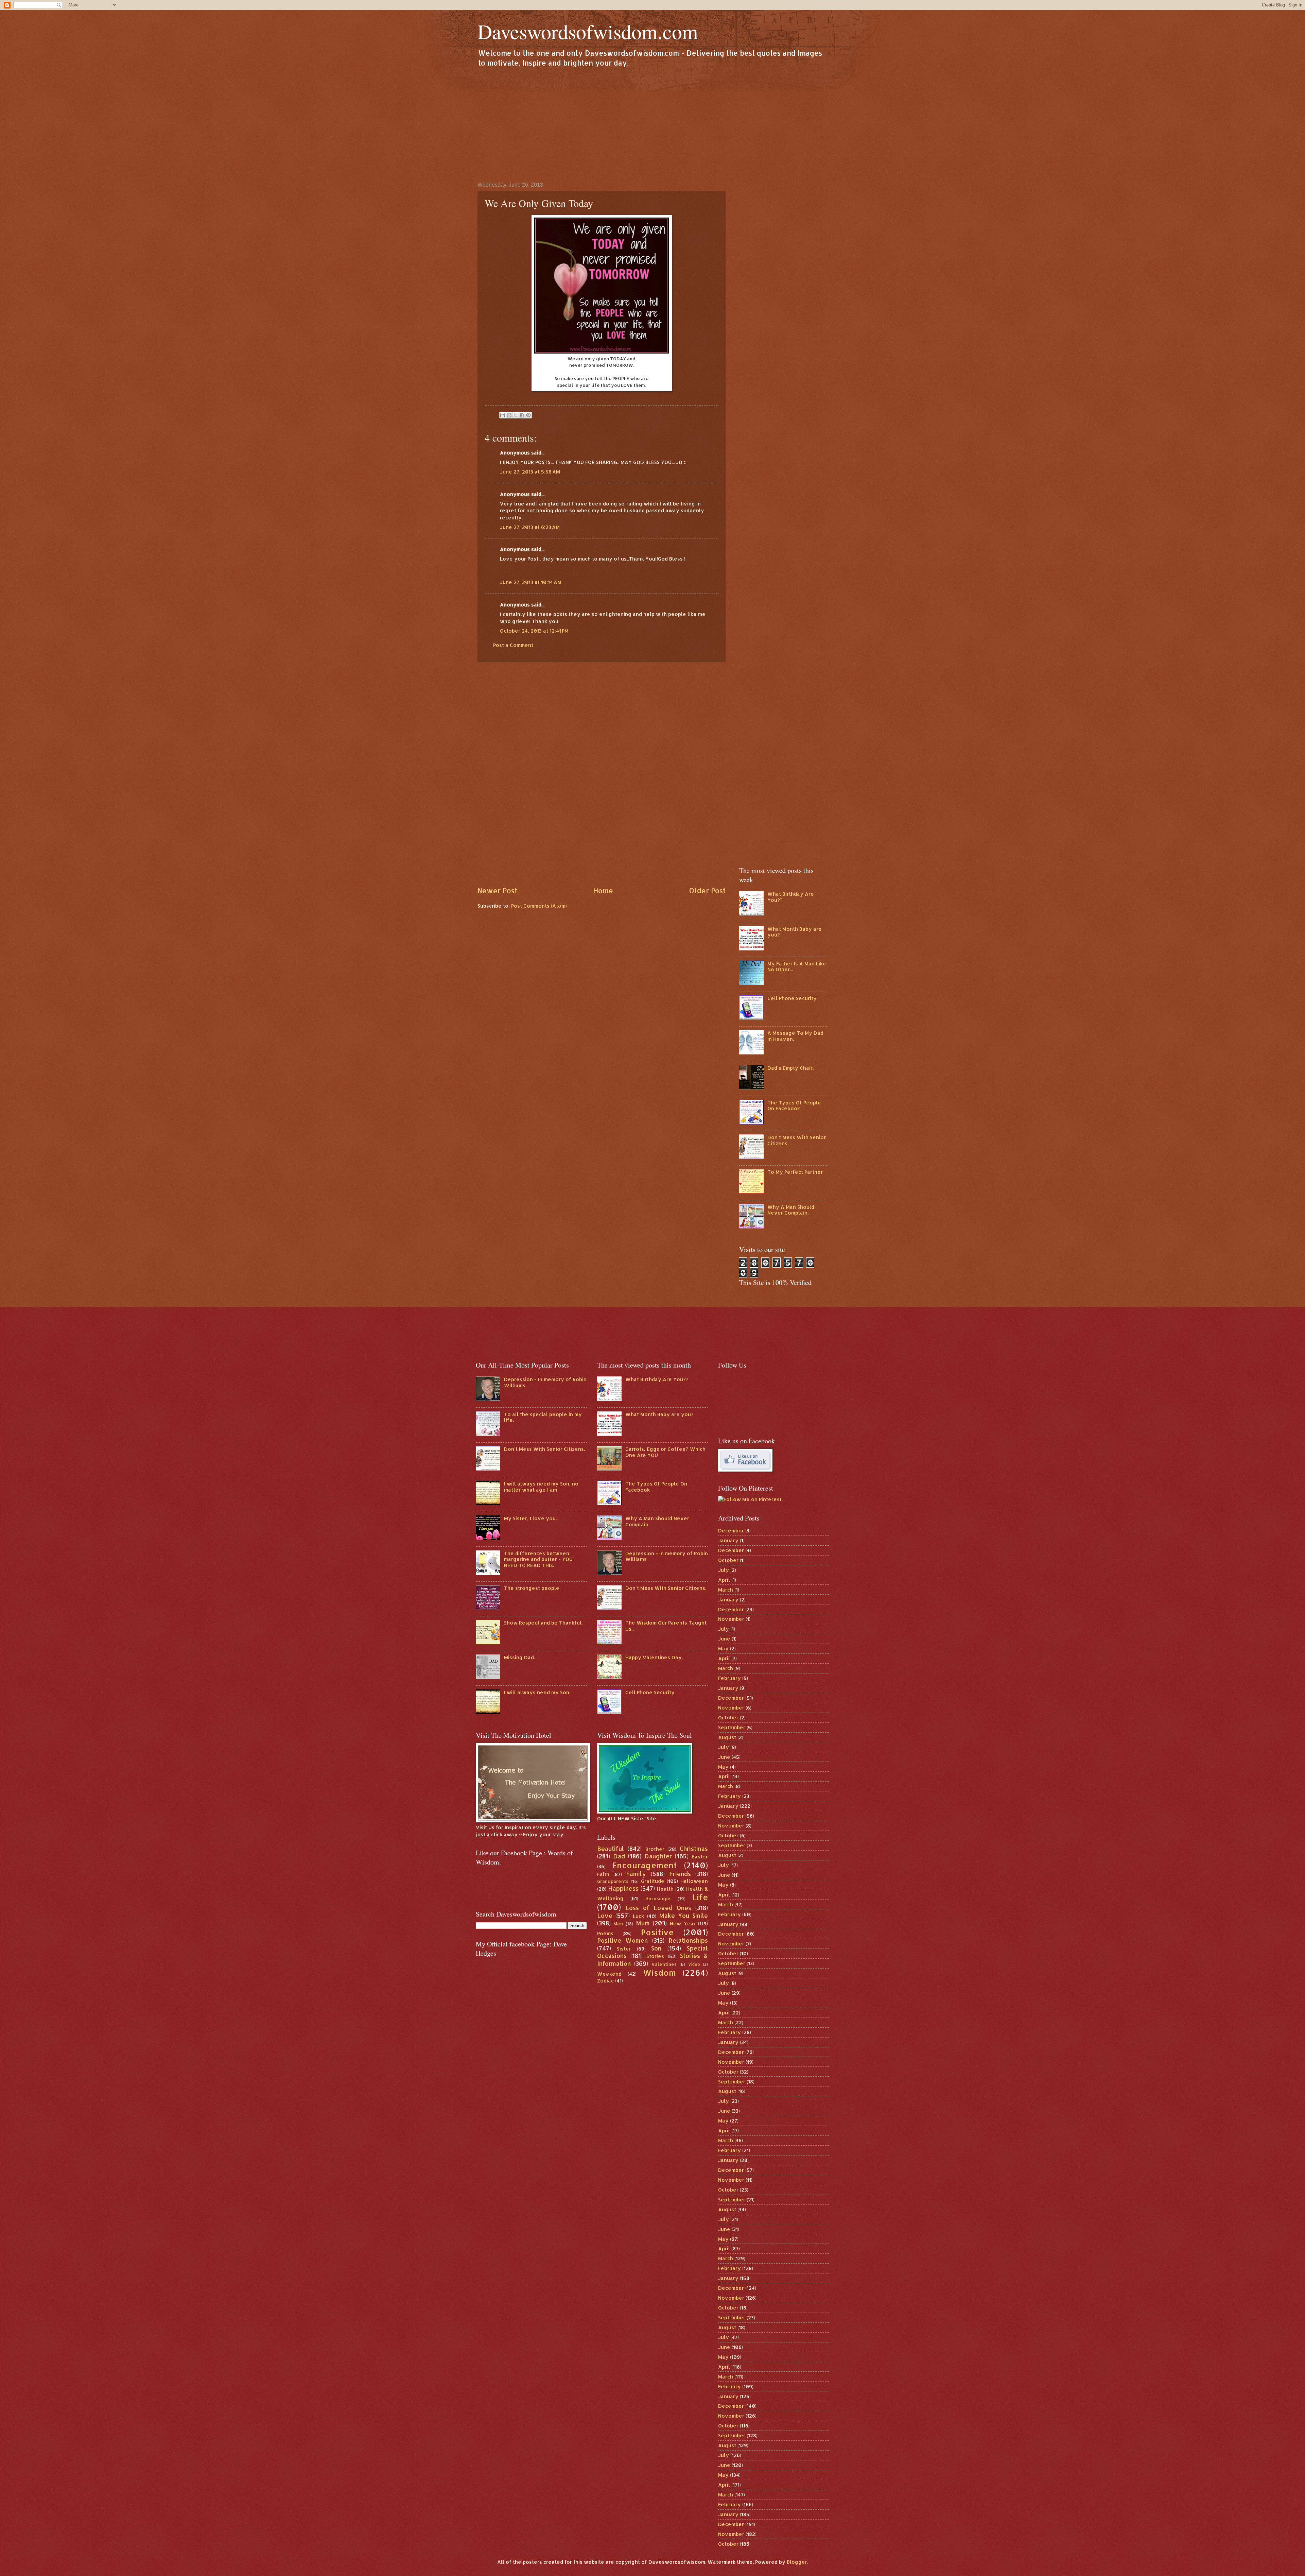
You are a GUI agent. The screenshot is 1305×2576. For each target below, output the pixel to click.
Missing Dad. (519, 1657)
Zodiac (605, 1981)
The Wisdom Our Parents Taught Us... (666, 1626)
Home (603, 891)
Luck (638, 1916)
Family (636, 1874)
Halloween (694, 1881)
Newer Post (497, 891)
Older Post (707, 891)
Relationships (688, 1940)
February (729, 1678)
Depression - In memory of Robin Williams (545, 1382)
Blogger (797, 2562)
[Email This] (503, 415)
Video (694, 1964)
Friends (680, 1874)
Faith (603, 1874)
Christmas (694, 1849)
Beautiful (611, 1849)
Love (605, 1916)
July (724, 1570)
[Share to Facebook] (522, 415)
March (726, 1590)
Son (656, 1948)
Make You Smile (684, 1916)
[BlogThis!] (509, 415)
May (723, 1648)
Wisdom (659, 1973)
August (727, 1737)
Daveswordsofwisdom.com (588, 31)
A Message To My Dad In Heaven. (795, 1036)
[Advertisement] (652, 124)
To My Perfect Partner (795, 1172)
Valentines (664, 1964)
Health (665, 1889)
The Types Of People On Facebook (794, 1106)
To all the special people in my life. (543, 1417)
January (728, 1540)
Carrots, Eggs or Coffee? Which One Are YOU (665, 1452)
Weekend (609, 1974)
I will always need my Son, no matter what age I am (541, 1487)
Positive (657, 1932)
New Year (683, 1924)
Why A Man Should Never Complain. (791, 1210)
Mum (643, 1923)
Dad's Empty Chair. (790, 1068)
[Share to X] (516, 415)
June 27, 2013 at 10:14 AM (531, 582)
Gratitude (653, 1881)
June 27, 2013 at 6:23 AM (530, 527)
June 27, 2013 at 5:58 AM (530, 472)
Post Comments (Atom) (539, 906)
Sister (624, 1949)
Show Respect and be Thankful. (543, 1623)
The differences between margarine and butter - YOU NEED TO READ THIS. (538, 1559)
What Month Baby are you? (795, 932)
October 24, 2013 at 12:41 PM (534, 631)
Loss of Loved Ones (658, 1908)
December (731, 1531)
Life (700, 1897)
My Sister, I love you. (530, 1518)
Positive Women (623, 1940)
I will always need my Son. (537, 1692)
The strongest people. (532, 1588)
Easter (700, 1857)
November (731, 1619)
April (724, 1580)
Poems (605, 1933)
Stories (655, 1956)
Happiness (623, 1888)
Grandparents (613, 1881)
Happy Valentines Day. (654, 1657)
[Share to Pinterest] (528, 415)
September (732, 1727)
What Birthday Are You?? (791, 897)
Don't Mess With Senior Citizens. (797, 1140)
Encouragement (644, 1865)
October (728, 1560)
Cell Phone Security (792, 998)
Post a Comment (513, 645)
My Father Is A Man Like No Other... (797, 967)
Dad (619, 1856)
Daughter (658, 1856)
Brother (655, 1849)
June (724, 1639)
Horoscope (658, 1898)
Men (618, 1924)
